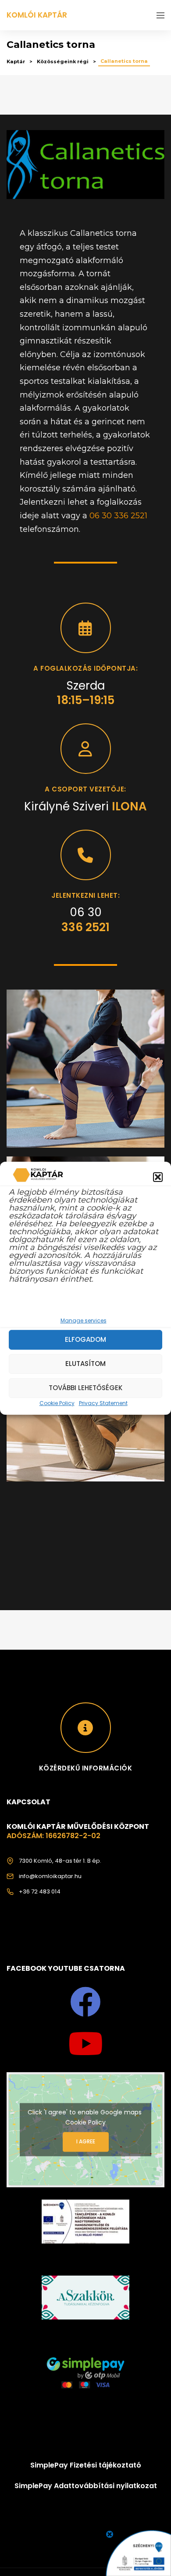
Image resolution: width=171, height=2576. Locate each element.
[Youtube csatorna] (85, 2044)
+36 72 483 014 (40, 1891)
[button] (158, 1177)
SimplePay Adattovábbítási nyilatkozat (86, 2486)
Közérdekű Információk (86, 1768)
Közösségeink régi (63, 61)
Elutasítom (85, 1364)
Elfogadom (85, 1339)
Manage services (84, 1320)
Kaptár (16, 61)
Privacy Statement (103, 1403)
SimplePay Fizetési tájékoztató (86, 2465)
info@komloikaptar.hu (50, 1876)
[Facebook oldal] (85, 2002)
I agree (86, 2142)
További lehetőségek (85, 1388)
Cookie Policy (57, 1403)
